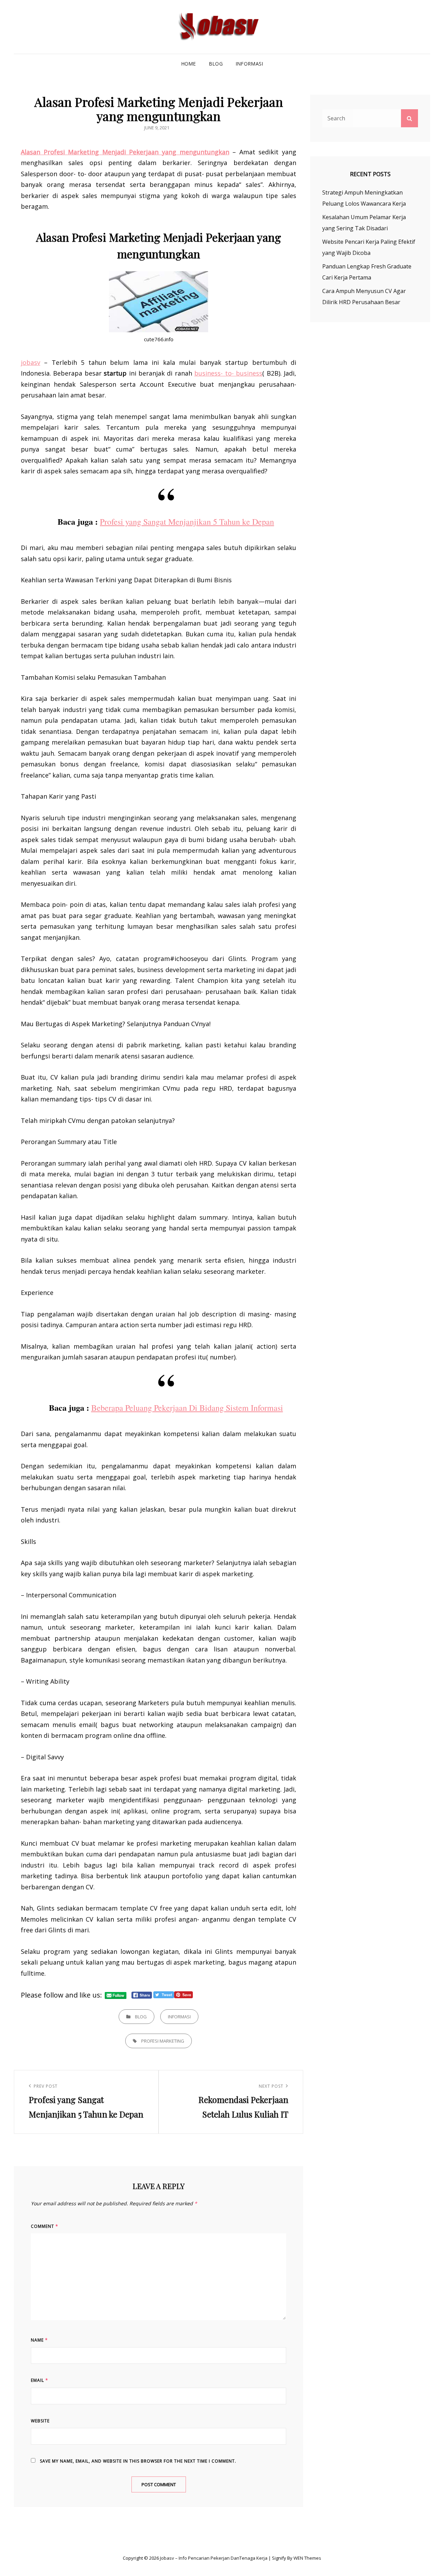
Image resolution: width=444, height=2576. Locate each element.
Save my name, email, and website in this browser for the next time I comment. (138, 2461)
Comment (45, 2226)
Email (40, 2380)
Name (39, 2340)
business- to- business (228, 373)
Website (40, 2421)
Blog (216, 64)
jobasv (31, 362)
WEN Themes (307, 2558)
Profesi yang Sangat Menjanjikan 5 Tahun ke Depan (187, 522)
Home (189, 64)
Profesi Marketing (163, 2041)
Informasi (249, 64)
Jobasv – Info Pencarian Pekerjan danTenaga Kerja (214, 2558)
